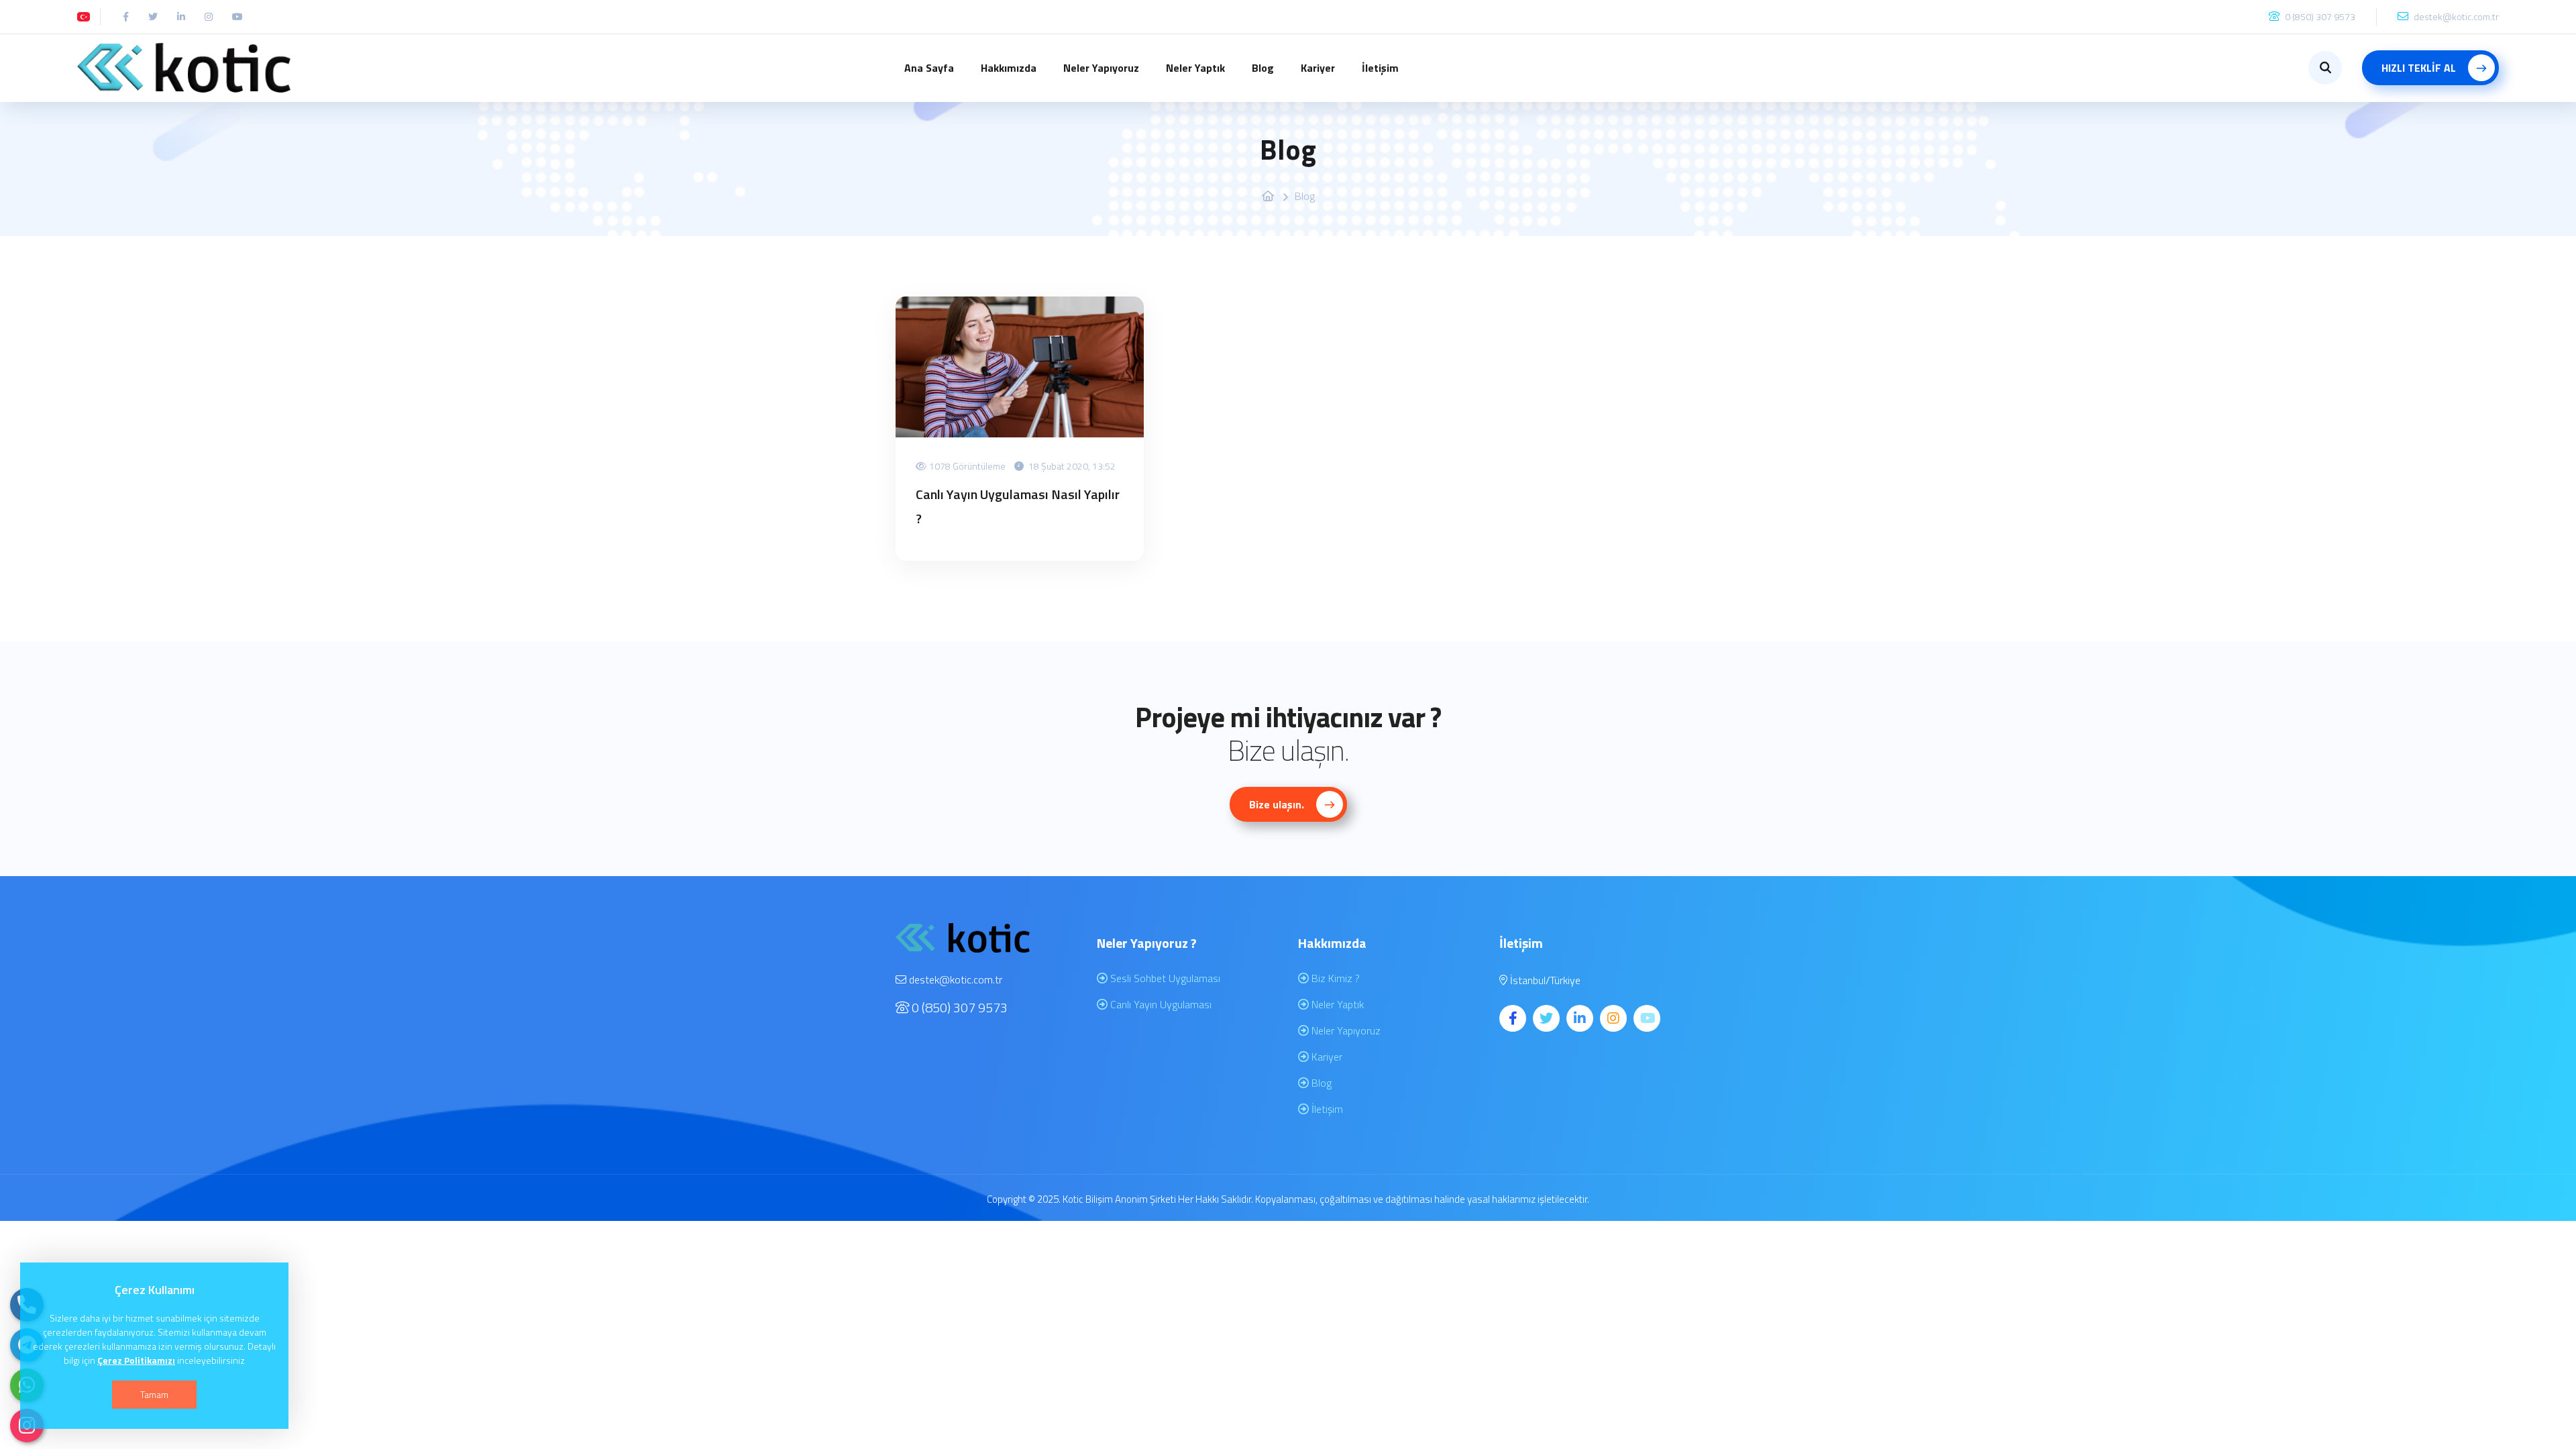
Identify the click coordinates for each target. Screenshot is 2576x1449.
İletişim (1380, 68)
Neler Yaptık (1195, 68)
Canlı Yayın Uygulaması (1160, 1004)
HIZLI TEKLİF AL (2420, 68)
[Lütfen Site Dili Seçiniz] (84, 16)
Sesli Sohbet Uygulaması (1164, 978)
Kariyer (1318, 68)
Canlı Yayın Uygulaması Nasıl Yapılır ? (1018, 506)
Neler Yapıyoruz (1101, 68)
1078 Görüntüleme (967, 466)
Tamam (154, 1394)
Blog (1263, 68)
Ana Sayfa (929, 68)
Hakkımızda (1009, 68)
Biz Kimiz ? (1334, 978)
